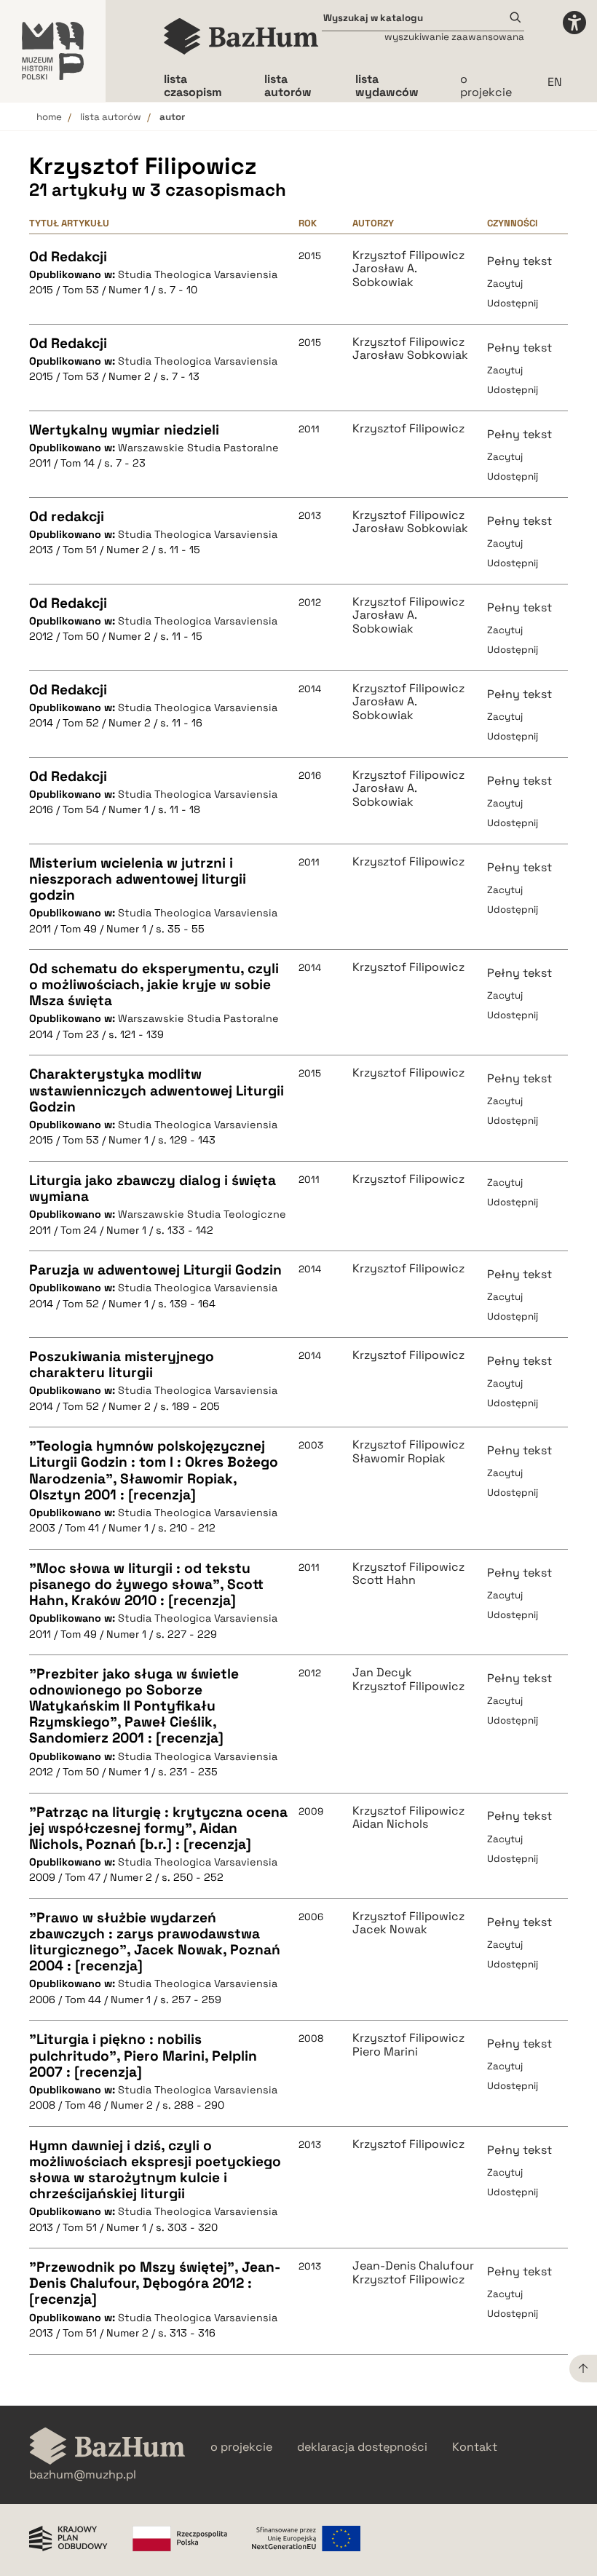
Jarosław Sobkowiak (410, 355)
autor (172, 117)
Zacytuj (505, 284)
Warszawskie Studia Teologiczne (202, 1214)
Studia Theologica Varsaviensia (198, 274)
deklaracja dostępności (362, 2447)
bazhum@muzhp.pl (83, 2475)
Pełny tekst (519, 261)
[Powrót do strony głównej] (107, 2448)
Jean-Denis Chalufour (413, 2266)
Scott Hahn (384, 1580)
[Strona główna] (241, 36)
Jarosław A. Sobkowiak (384, 276)
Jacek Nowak (390, 1930)
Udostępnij (513, 303)
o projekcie (486, 86)
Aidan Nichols (390, 1824)
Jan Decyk (382, 1673)
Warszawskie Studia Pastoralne (198, 448)
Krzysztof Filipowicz (408, 255)
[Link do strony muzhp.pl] (53, 51)
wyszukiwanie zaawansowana (454, 37)
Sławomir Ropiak (399, 1459)
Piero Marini (385, 2052)
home (49, 117)
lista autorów (111, 117)
